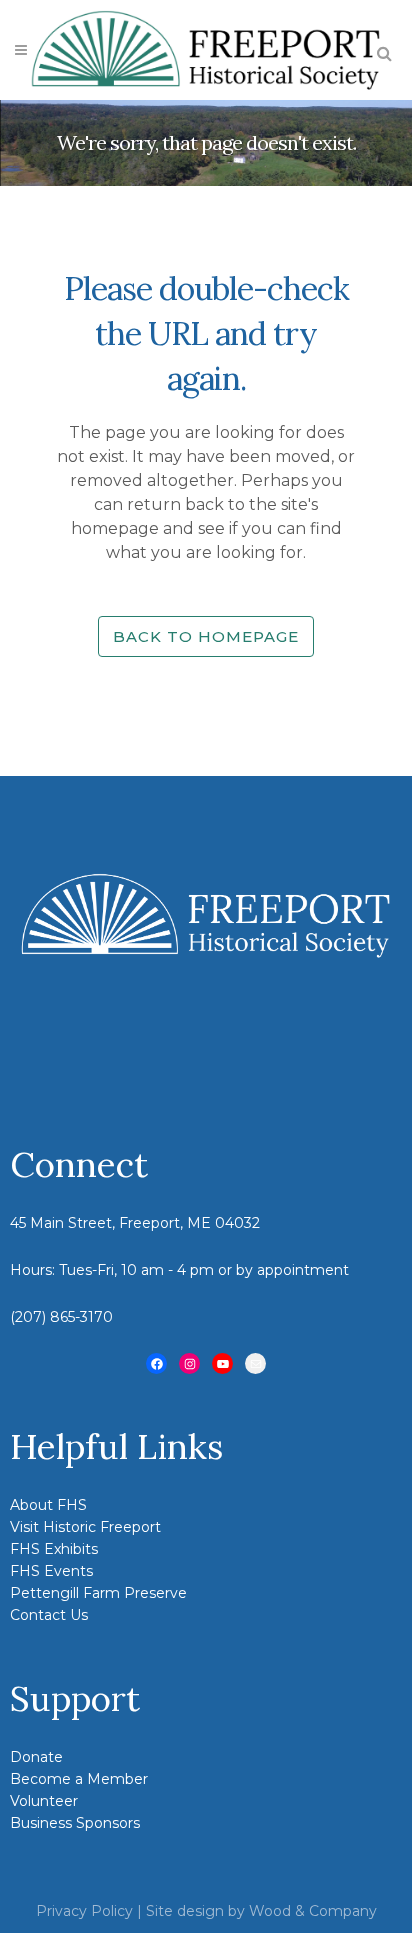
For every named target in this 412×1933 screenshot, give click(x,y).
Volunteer (44, 1801)
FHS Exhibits (54, 1549)
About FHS (48, 1505)
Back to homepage (206, 636)
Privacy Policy (84, 1911)
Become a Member (79, 1779)
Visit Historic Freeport (85, 1527)
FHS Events (51, 1571)
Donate (36, 1757)
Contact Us (49, 1615)
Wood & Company (313, 1911)
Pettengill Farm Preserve (98, 1593)
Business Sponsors (75, 1823)
